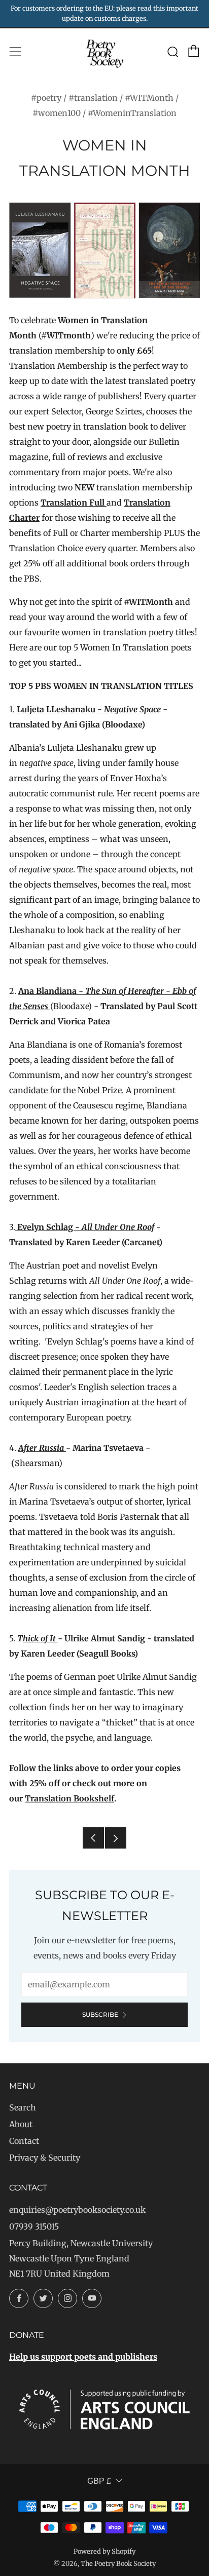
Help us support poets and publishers (83, 2357)
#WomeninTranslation (132, 113)
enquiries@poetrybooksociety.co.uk (77, 2210)
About (21, 2124)
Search (23, 2107)
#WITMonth (149, 98)
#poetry (46, 98)
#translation (93, 98)
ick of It (43, 1638)
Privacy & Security (45, 2158)
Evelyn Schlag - (85, 1227)
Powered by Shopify (104, 2551)
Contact (24, 2141)
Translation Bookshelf (69, 1798)
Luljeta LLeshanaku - (88, 709)
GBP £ (99, 2481)
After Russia (42, 1448)
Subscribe (100, 2014)
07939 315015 (34, 2226)
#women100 (57, 113)
